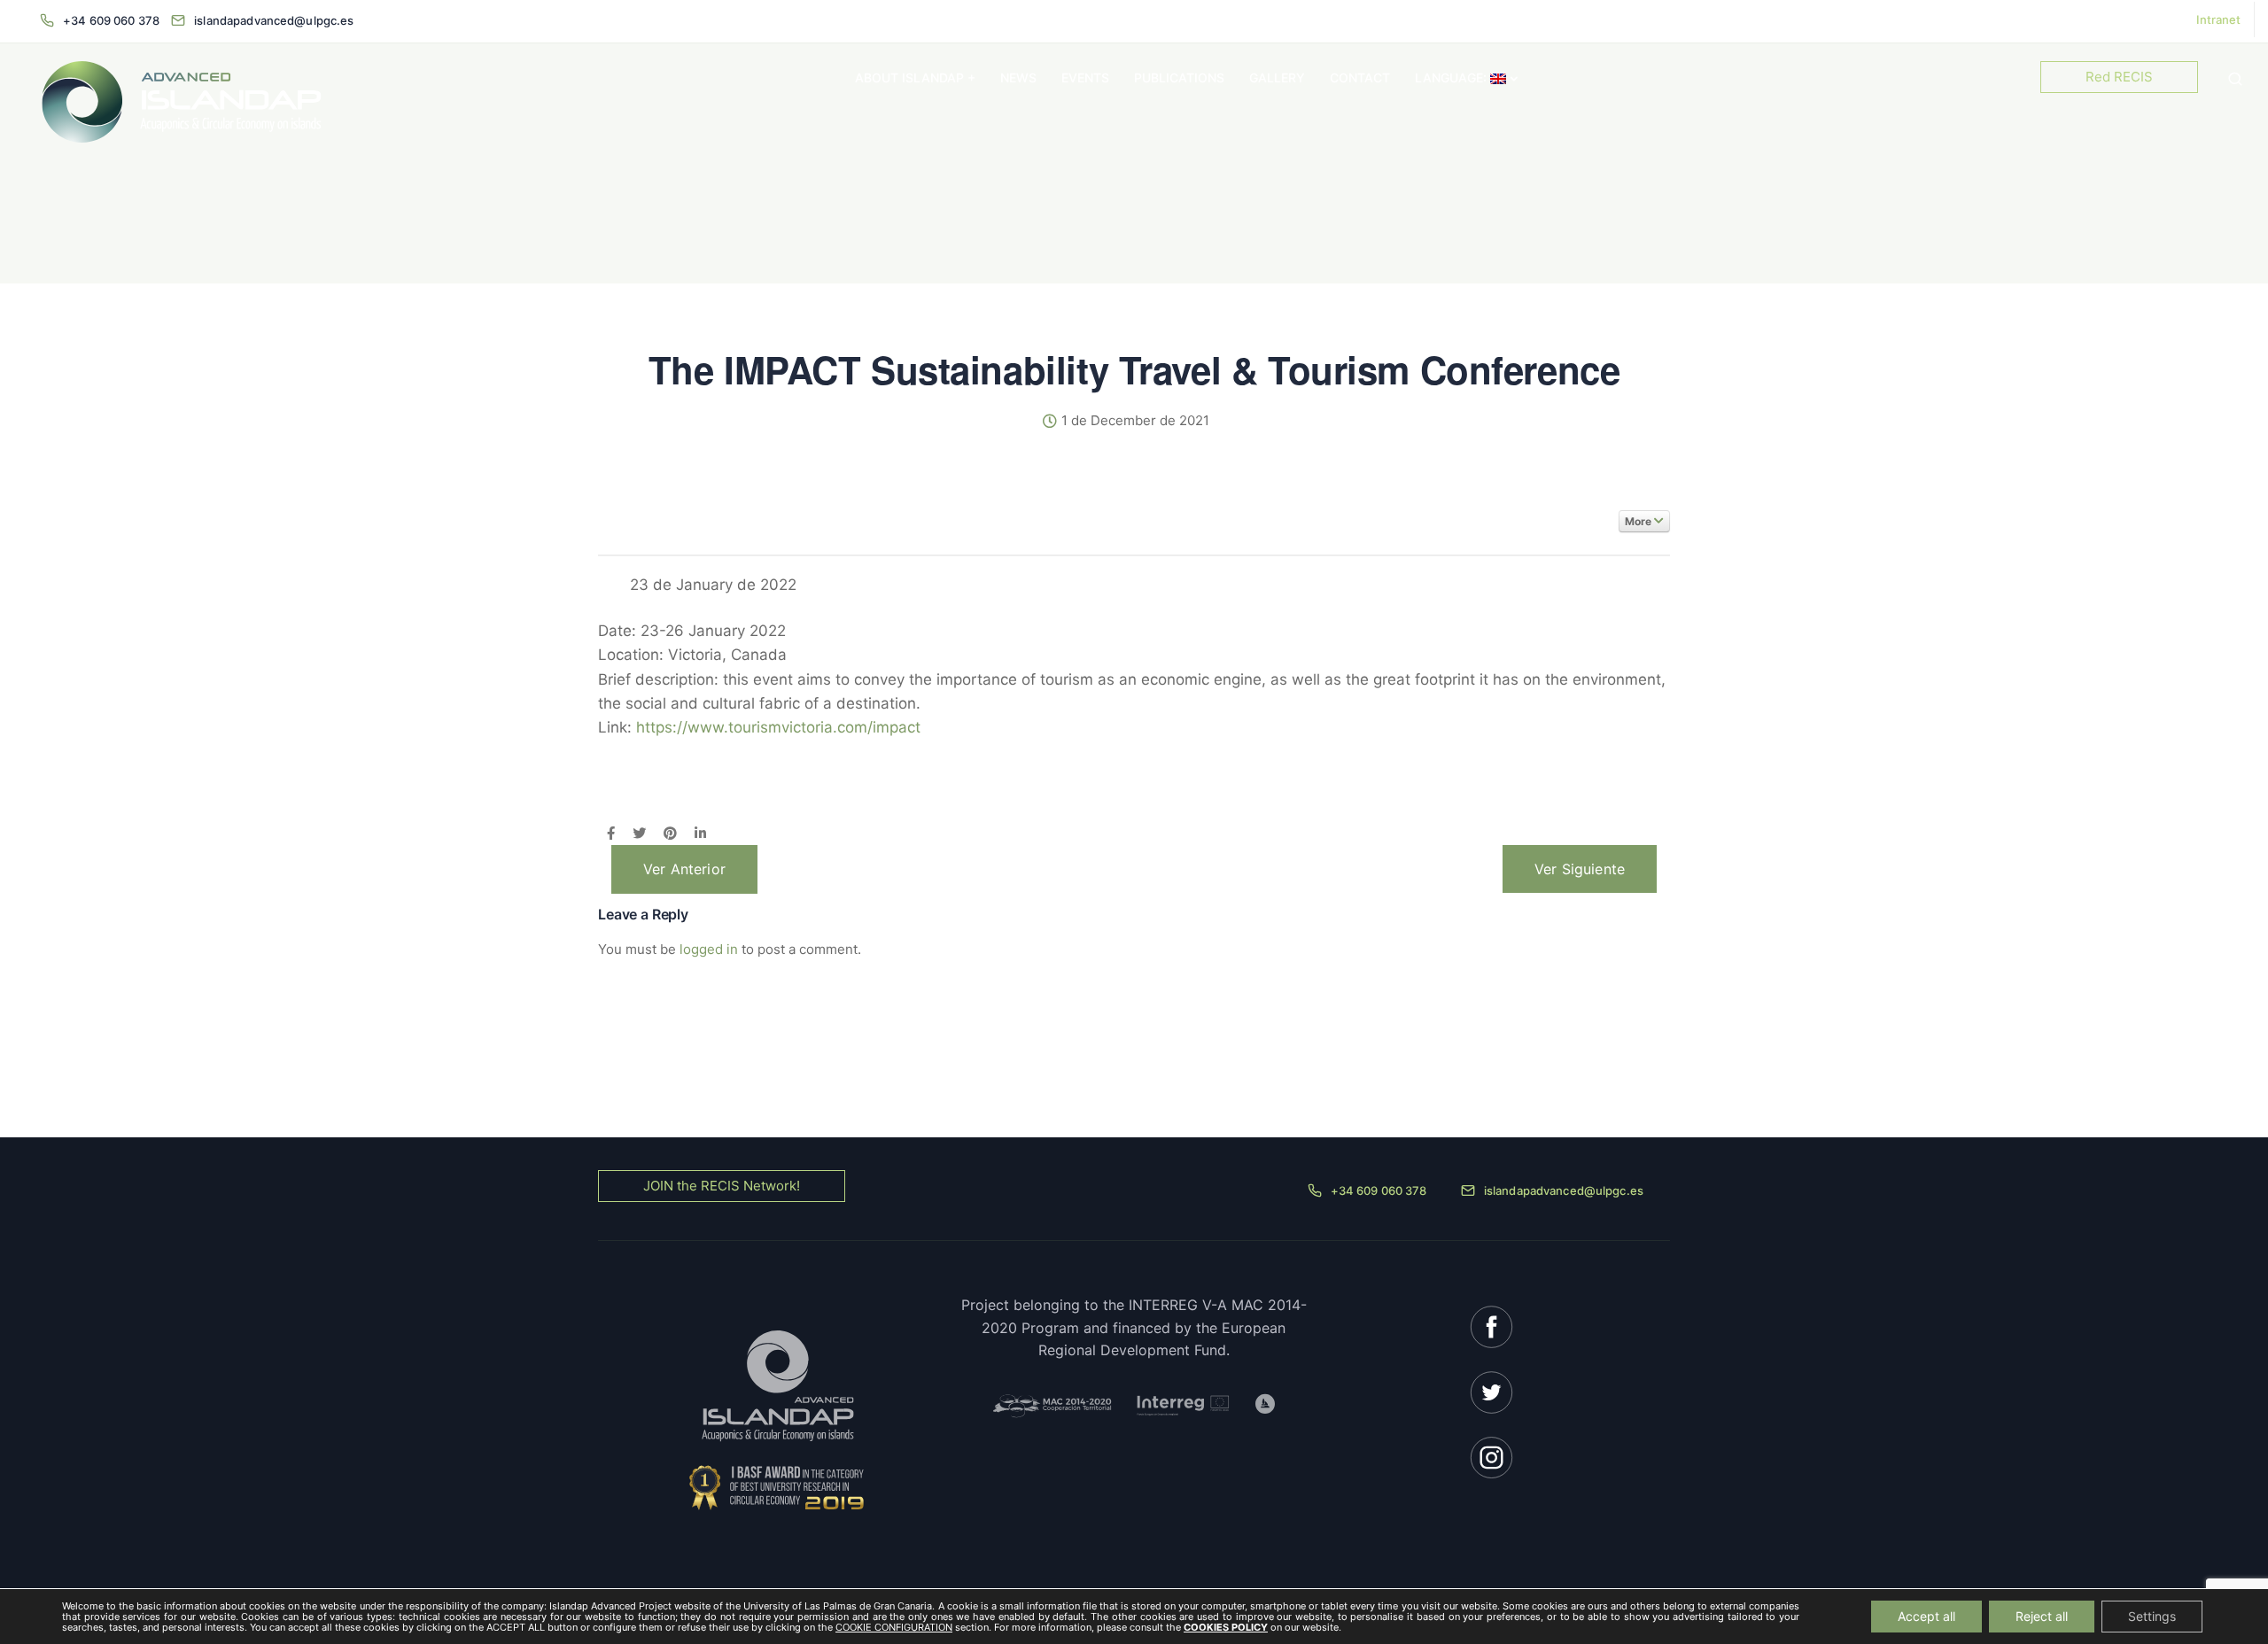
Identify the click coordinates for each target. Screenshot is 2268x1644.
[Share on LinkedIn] (700, 834)
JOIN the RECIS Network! (722, 1186)
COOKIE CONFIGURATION (894, 1627)
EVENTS (1085, 78)
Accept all (1926, 1616)
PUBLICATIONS (1179, 78)
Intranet (2218, 19)
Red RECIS (2119, 77)
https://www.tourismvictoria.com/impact (778, 727)
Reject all (2042, 1616)
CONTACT (1360, 78)
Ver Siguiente (1580, 869)
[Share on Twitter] (639, 834)
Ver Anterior (684, 869)
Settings (2152, 1616)
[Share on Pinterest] (670, 834)
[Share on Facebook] (611, 834)
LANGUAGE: (1452, 78)
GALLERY (1277, 78)
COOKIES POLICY (1226, 1627)
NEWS (1018, 78)
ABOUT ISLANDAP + (915, 78)
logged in (709, 949)
